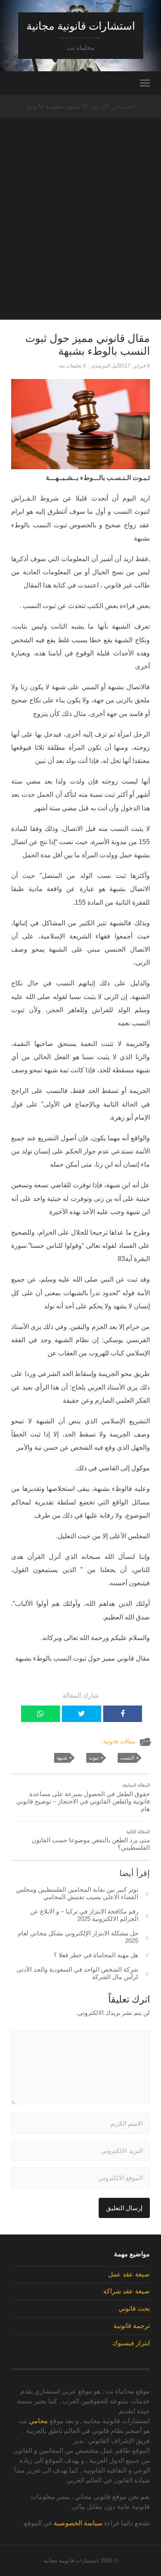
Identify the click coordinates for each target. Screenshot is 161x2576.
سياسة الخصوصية (78, 2523)
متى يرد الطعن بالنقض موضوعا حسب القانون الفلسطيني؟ (91, 1840)
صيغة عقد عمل (129, 2274)
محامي (38, 2421)
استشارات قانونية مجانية (81, 26)
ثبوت (94, 1758)
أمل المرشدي (105, 366)
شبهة (62, 1758)
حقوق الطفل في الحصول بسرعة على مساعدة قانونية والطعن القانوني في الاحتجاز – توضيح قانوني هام (83, 1797)
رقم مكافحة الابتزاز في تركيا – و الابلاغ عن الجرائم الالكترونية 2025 (84, 1915)
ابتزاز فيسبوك (131, 2343)
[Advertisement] (80, 239)
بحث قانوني (134, 2308)
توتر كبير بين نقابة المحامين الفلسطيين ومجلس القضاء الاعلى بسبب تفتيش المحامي (77, 1893)
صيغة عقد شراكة (127, 2291)
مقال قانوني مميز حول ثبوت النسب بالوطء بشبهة (88, 345)
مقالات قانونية (119, 1742)
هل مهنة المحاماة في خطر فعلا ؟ (96, 1955)
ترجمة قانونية (132, 2326)
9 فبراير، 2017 (134, 366)
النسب (127, 1758)
